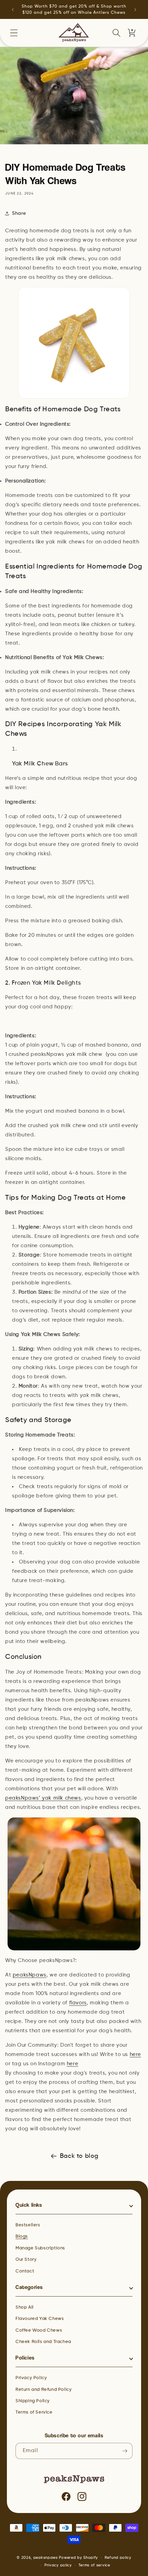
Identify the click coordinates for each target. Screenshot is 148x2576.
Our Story (26, 2260)
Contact (25, 2271)
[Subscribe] (125, 2451)
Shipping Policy (33, 2401)
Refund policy (118, 2558)
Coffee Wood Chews (39, 2330)
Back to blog (79, 2156)
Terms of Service (34, 2412)
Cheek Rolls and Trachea (43, 2342)
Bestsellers (28, 2225)
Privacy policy (58, 2565)
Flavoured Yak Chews (40, 2319)
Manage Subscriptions (40, 2248)
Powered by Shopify (78, 2558)
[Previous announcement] (13, 10)
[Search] (116, 33)
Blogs (22, 2236)
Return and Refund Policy (44, 2390)
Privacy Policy (31, 2378)
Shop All (25, 2307)
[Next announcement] (135, 10)
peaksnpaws (46, 2558)
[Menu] (14, 33)
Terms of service (94, 2565)
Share (19, 213)
